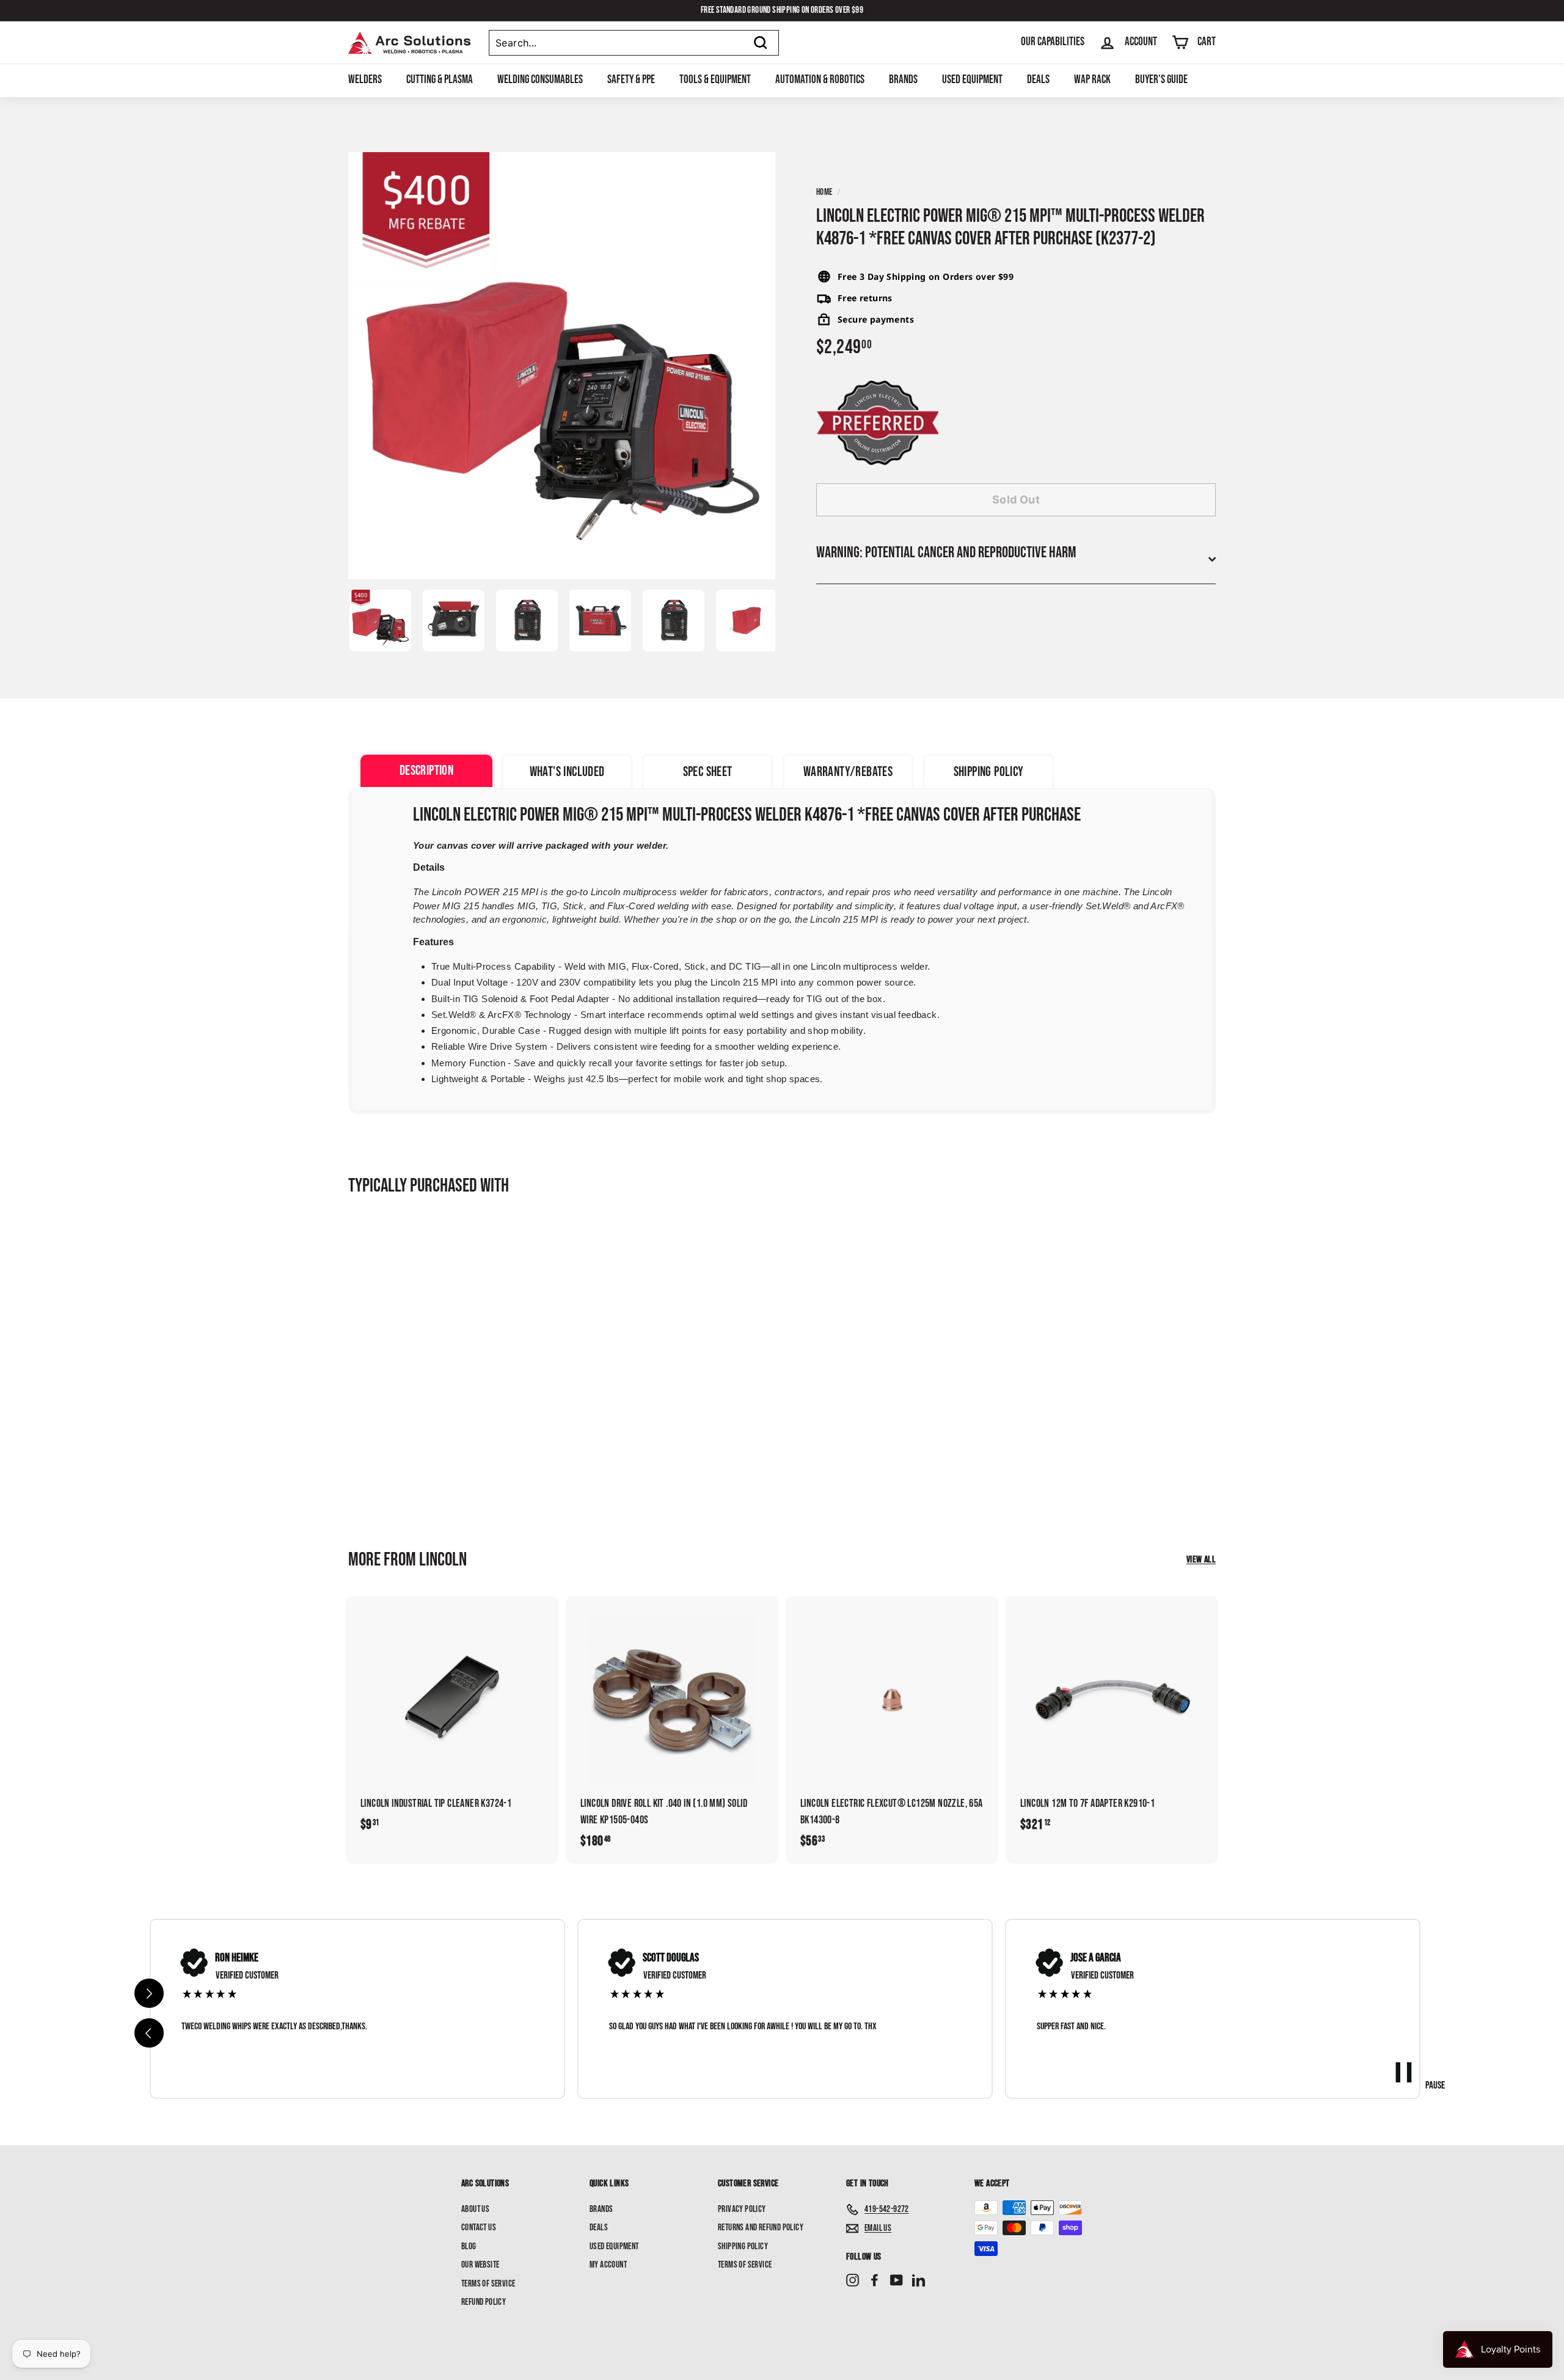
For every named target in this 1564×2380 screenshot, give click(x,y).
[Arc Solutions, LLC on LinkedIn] (919, 2281)
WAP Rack (1092, 80)
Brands (903, 80)
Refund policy (484, 2302)
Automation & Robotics (820, 80)
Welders (365, 80)
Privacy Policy (742, 2209)
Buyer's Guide (1161, 80)
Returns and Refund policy (761, 2228)
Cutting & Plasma (440, 80)
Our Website (480, 2265)
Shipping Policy (743, 2246)
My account (608, 2265)
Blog (469, 2246)
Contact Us (479, 2228)
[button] (149, 2033)
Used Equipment (972, 80)
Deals (1038, 80)
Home (824, 192)
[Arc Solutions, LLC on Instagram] (853, 2281)
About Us (475, 2209)
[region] (785, 2009)
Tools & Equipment (715, 80)
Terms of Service (488, 2284)
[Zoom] (562, 366)
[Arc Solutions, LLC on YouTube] (897, 2281)
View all (1201, 1560)
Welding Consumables (540, 80)
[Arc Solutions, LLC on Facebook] (875, 2281)
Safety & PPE (631, 80)
